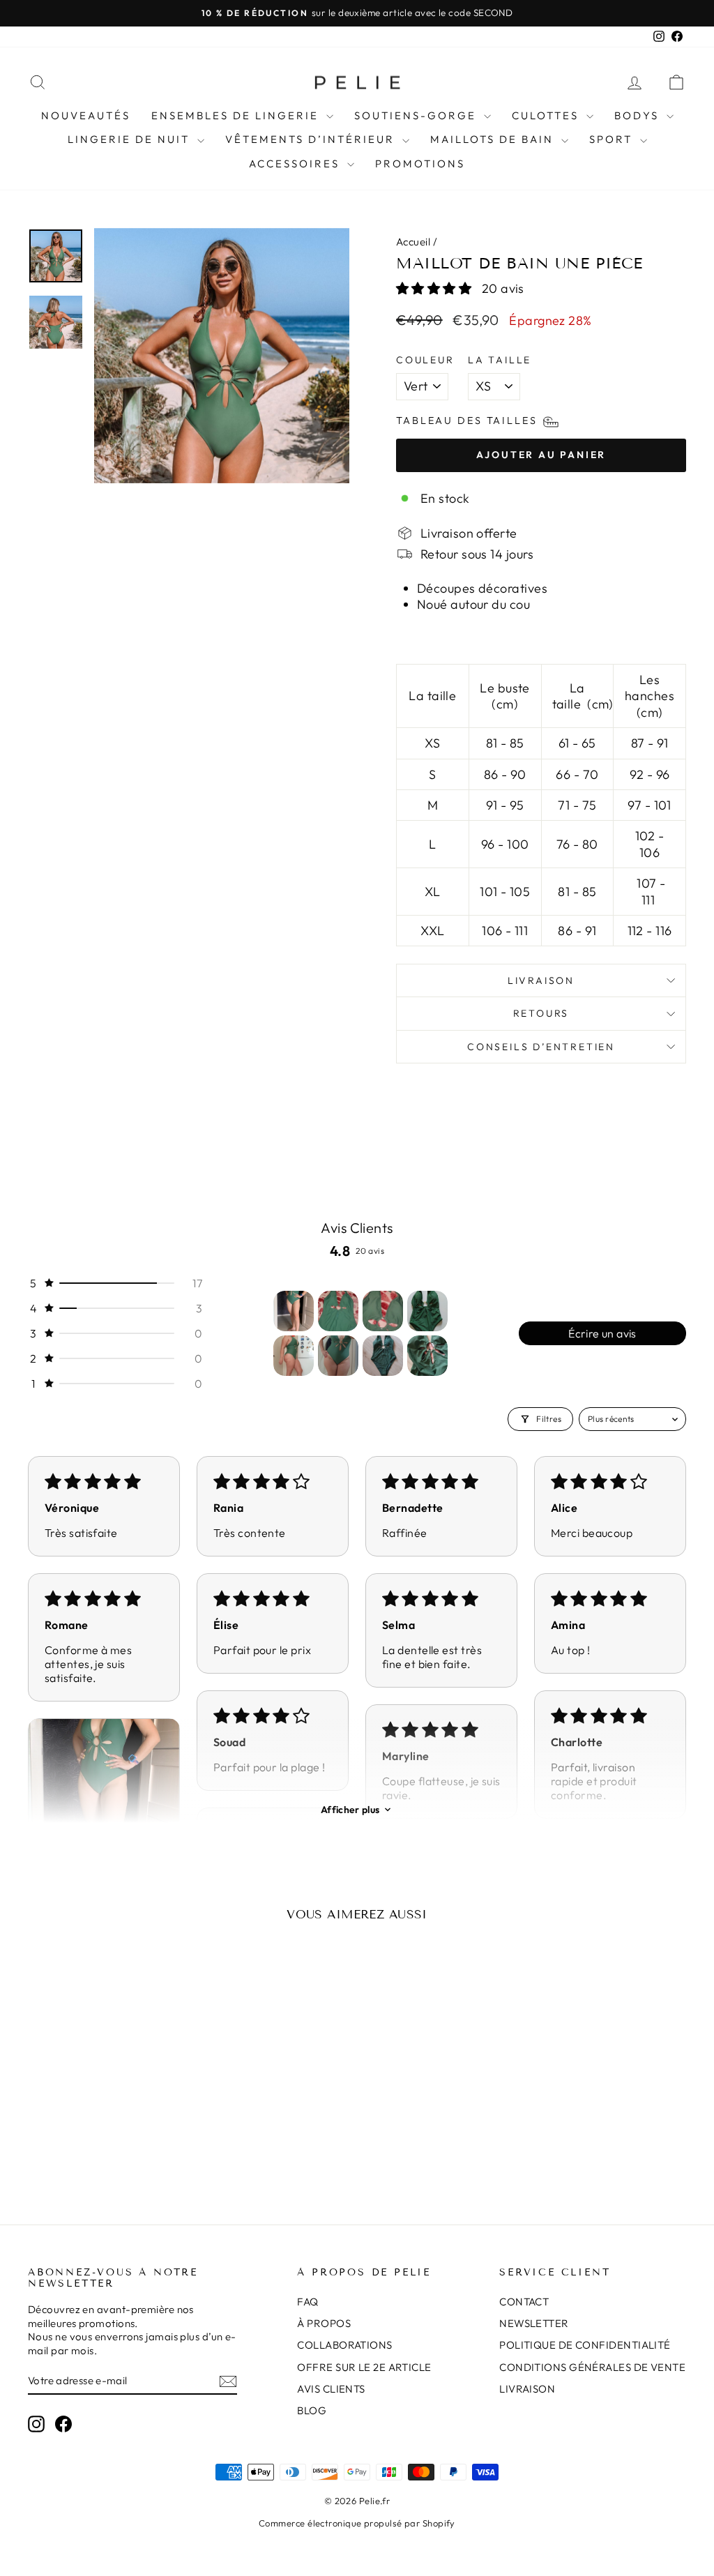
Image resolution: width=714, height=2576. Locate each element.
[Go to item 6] (338, 1356)
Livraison (541, 980)
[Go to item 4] (427, 1311)
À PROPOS (324, 2323)
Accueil (413, 242)
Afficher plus (350, 1810)
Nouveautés (86, 115)
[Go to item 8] (427, 1356)
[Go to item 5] (294, 1356)
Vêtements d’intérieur (312, 139)
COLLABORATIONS (344, 2345)
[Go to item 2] (338, 1311)
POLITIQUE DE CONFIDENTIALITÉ (585, 2345)
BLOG (312, 2410)
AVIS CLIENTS (331, 2389)
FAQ (307, 2302)
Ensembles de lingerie (237, 115)
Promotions (420, 164)
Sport (613, 139)
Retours (541, 1013)
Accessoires (296, 164)
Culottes (547, 115)
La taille (500, 360)
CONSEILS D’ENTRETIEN (541, 1047)
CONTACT (524, 2302)
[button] (435, 288)
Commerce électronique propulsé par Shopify (357, 2523)
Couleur (425, 360)
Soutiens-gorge (417, 115)
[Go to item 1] (294, 1311)
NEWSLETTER (534, 2323)
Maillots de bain (494, 139)
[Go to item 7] (383, 1356)
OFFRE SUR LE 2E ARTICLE (364, 2367)
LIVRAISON (527, 2389)
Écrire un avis (602, 1333)
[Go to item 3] (383, 1311)
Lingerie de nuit (131, 139)
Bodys (639, 115)
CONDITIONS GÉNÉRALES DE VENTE (592, 2367)
